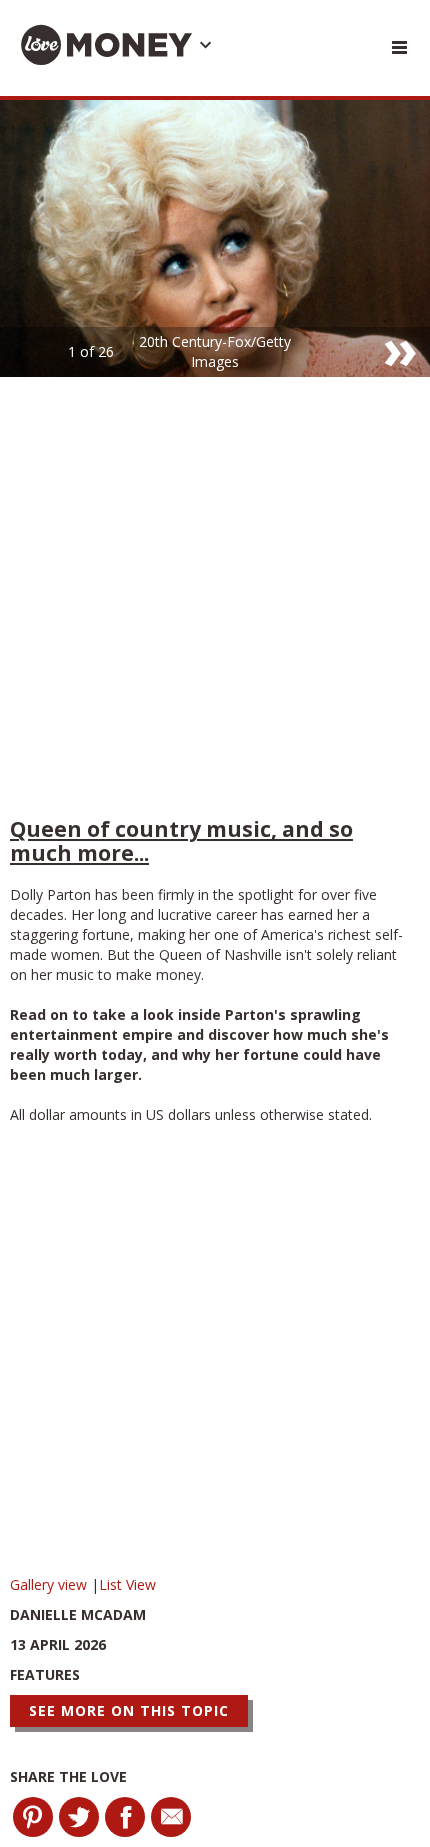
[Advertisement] (215, 602)
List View (127, 1584)
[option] (215, 238)
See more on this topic (129, 1710)
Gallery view (50, 1584)
